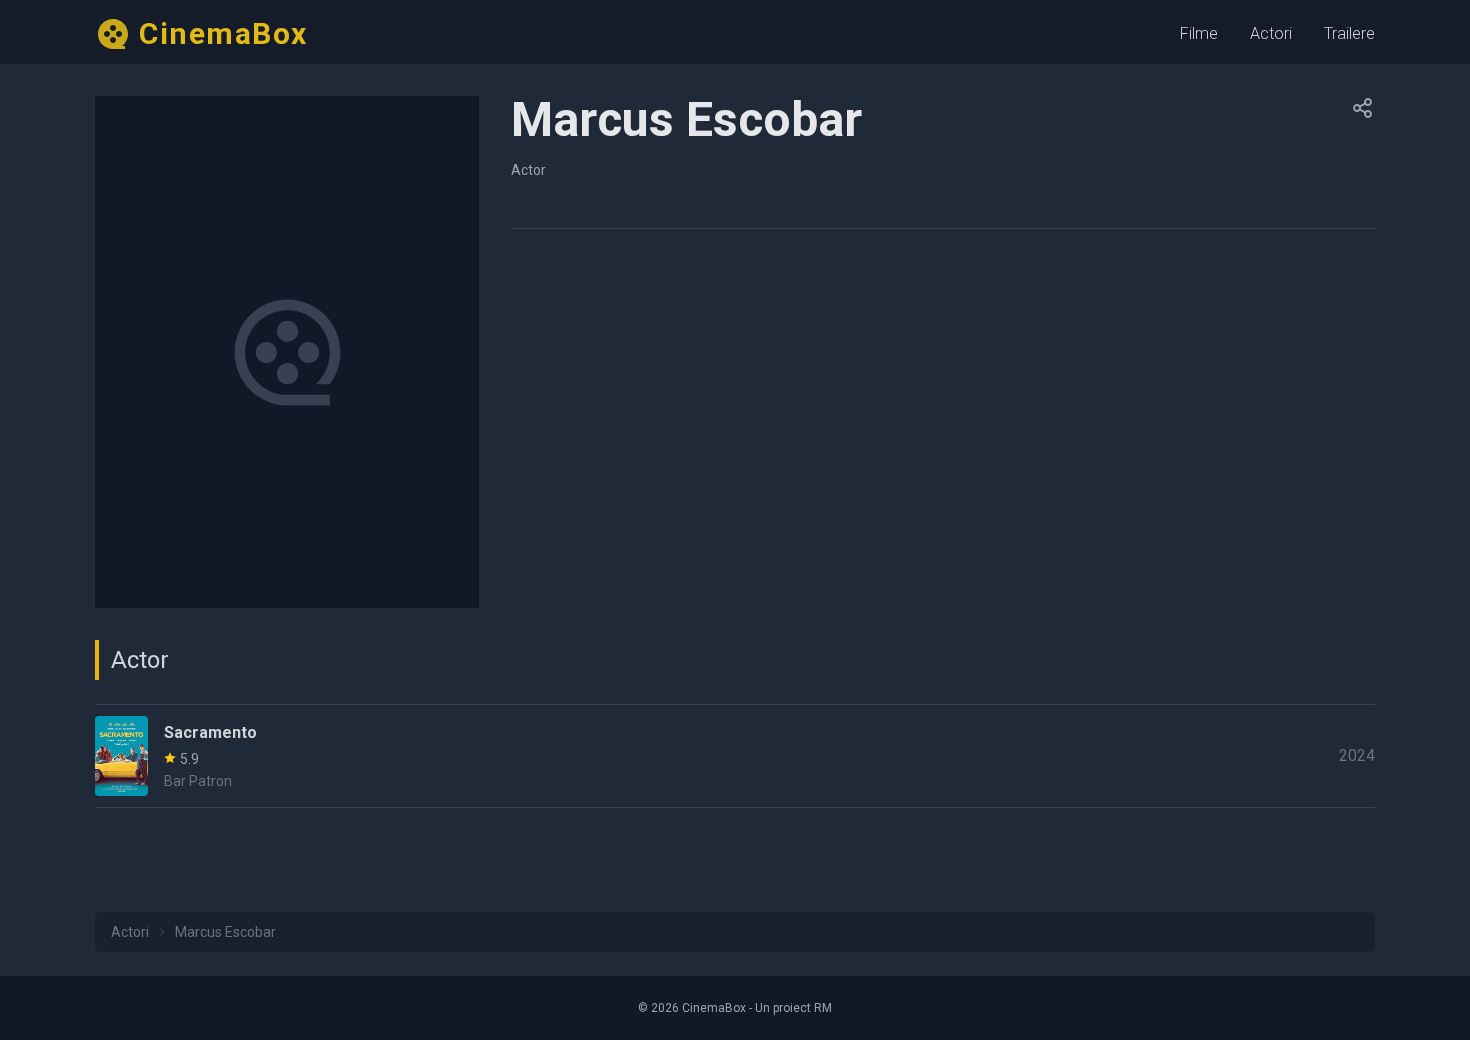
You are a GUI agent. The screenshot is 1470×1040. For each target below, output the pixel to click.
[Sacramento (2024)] (735, 756)
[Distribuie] (1363, 108)
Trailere (1349, 33)
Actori (1271, 33)
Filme (1199, 33)
